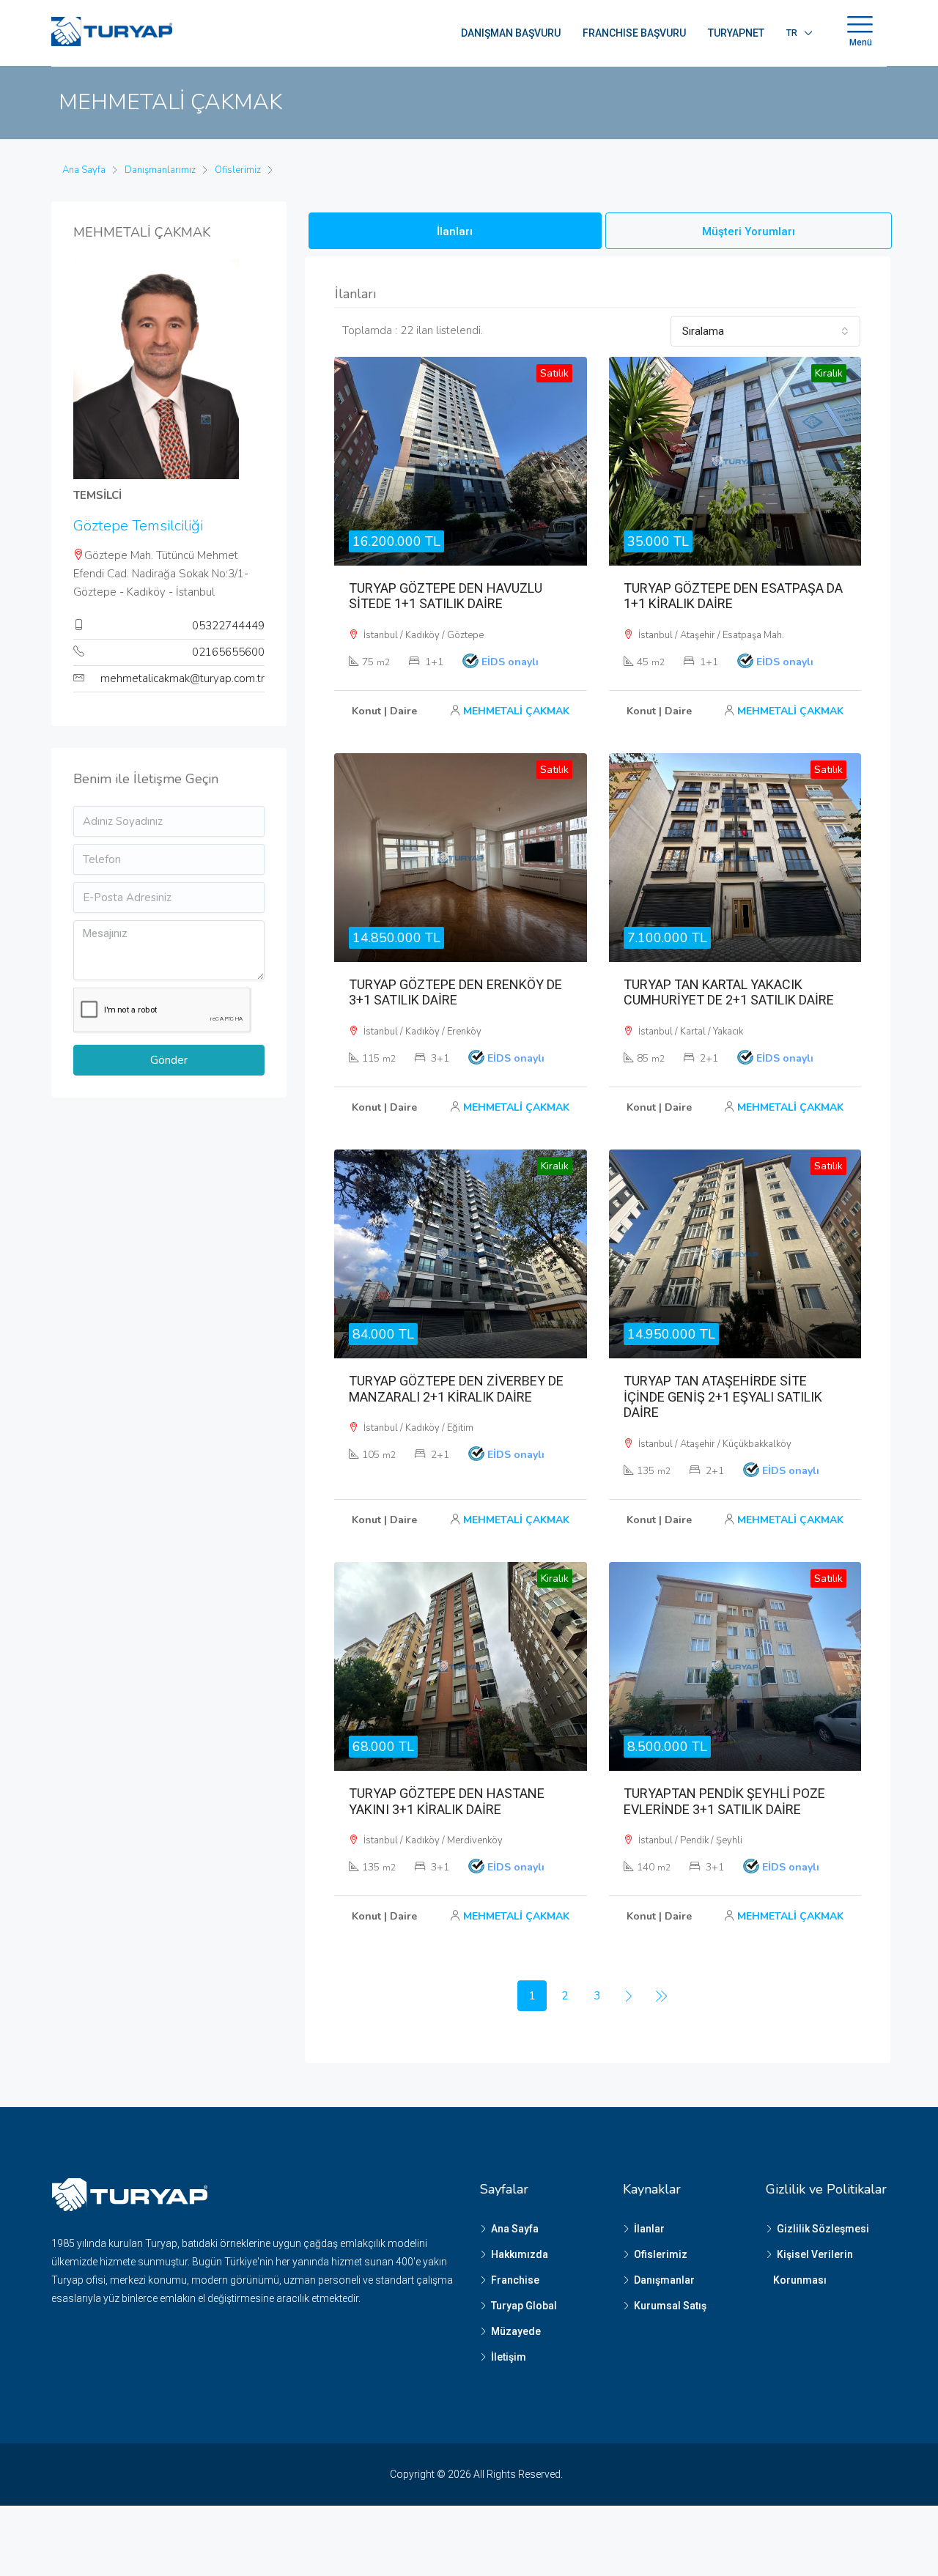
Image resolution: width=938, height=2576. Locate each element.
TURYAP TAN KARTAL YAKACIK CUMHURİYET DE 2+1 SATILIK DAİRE (729, 992)
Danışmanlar (664, 2280)
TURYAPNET (736, 33)
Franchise (515, 2280)
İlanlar (649, 2229)
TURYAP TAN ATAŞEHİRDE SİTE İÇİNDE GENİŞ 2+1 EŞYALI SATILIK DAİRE (723, 1396)
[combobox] (765, 331)
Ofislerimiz (661, 2254)
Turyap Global (524, 2306)
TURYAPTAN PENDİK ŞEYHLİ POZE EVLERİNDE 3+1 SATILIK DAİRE (724, 1801)
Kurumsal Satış (670, 2306)
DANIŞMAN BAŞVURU (511, 33)
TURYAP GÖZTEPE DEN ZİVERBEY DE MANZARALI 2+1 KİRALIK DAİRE (456, 1389)
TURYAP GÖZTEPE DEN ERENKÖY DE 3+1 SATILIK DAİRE (455, 992)
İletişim (509, 2357)
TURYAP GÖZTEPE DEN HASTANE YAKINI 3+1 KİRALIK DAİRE (447, 1801)
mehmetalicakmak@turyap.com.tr (182, 678)
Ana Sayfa (515, 2229)
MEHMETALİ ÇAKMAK (516, 711)
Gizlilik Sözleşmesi (823, 2229)
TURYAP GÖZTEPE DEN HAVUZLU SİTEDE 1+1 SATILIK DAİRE (446, 596)
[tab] (455, 231)
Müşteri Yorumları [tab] (749, 232)
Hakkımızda (520, 2254)
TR (792, 33)
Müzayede (516, 2331)
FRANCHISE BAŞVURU (634, 33)
